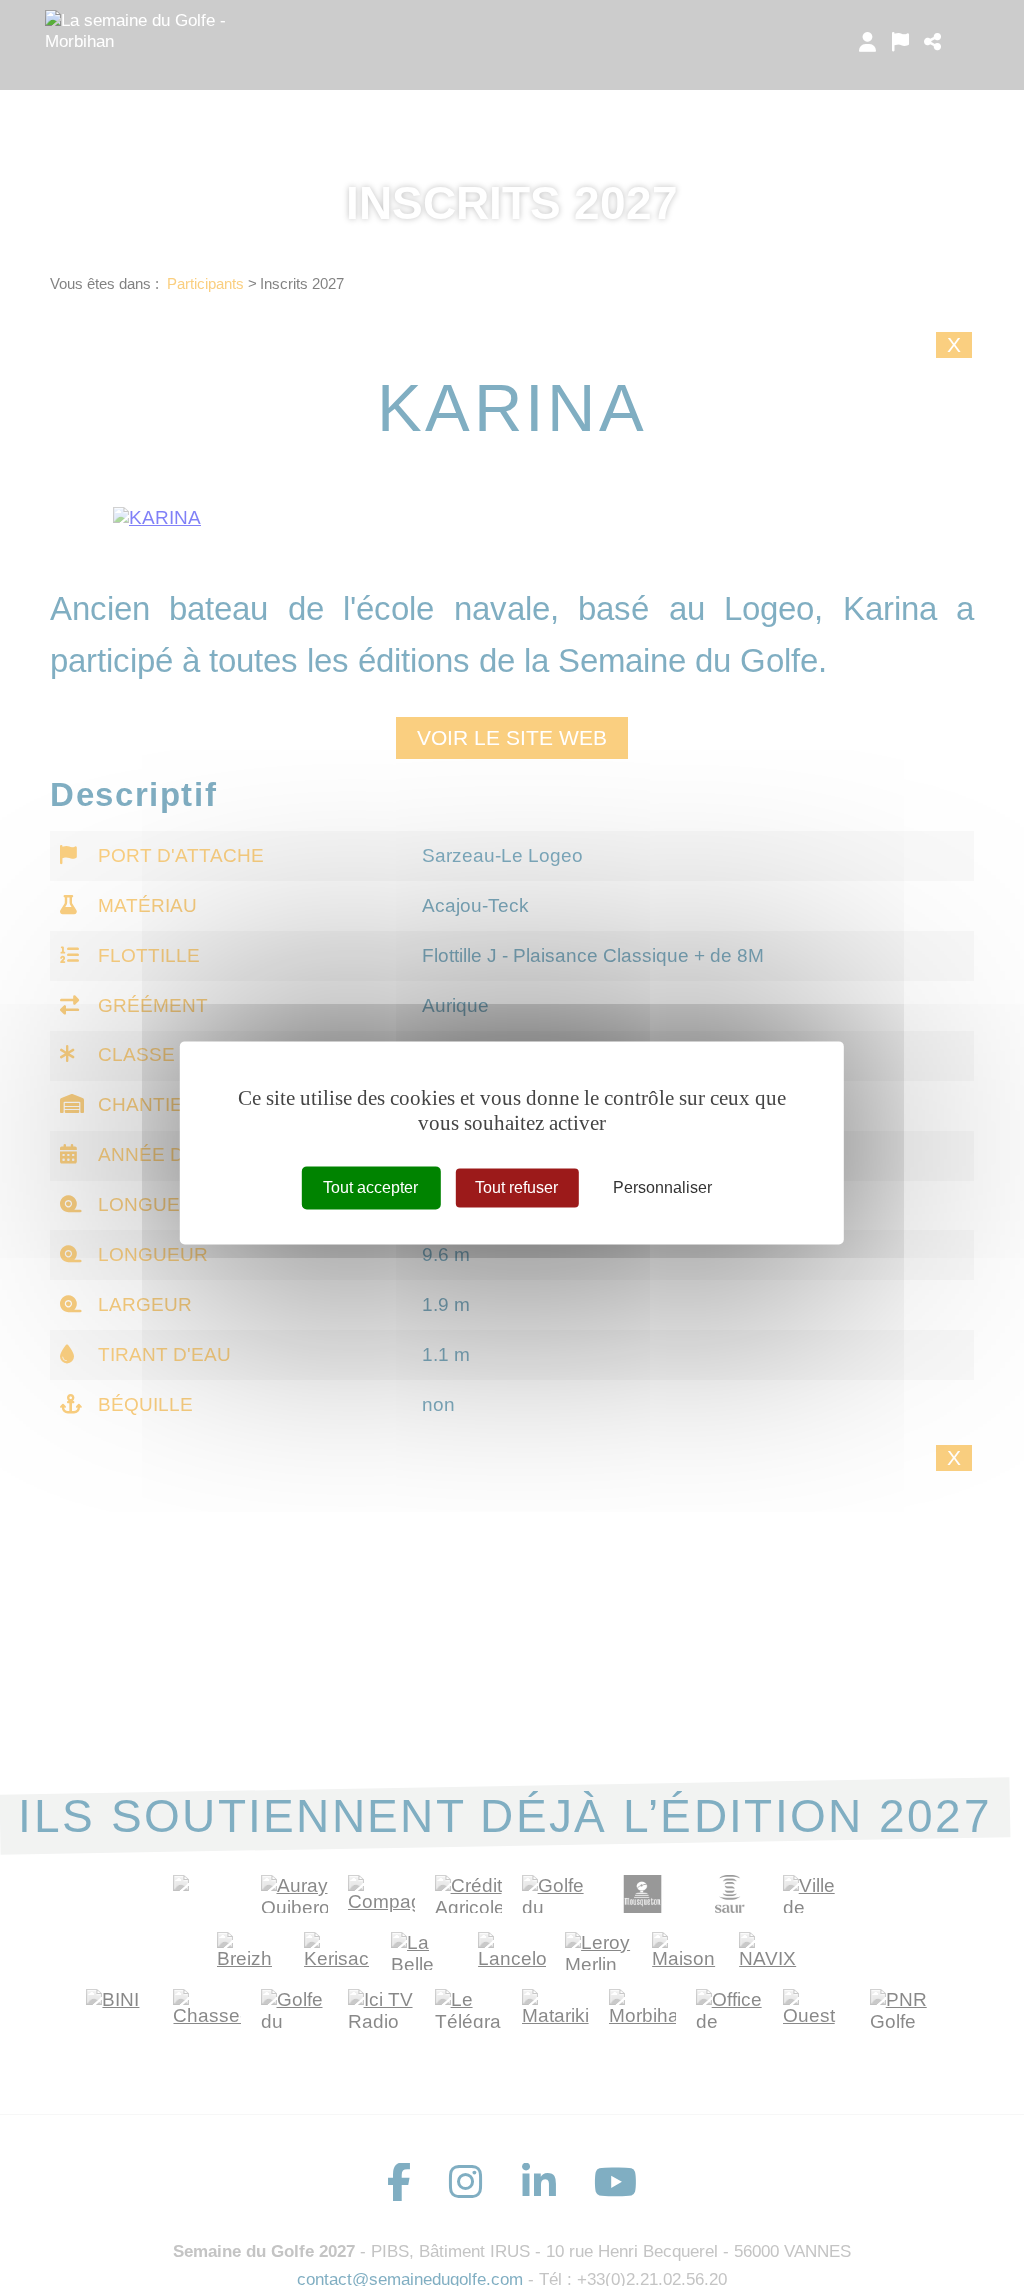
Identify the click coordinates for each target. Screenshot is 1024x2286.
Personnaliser (662, 1187)
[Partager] (932, 42)
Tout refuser (516, 1187)
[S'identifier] (867, 42)
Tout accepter (370, 1187)
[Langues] (900, 42)
